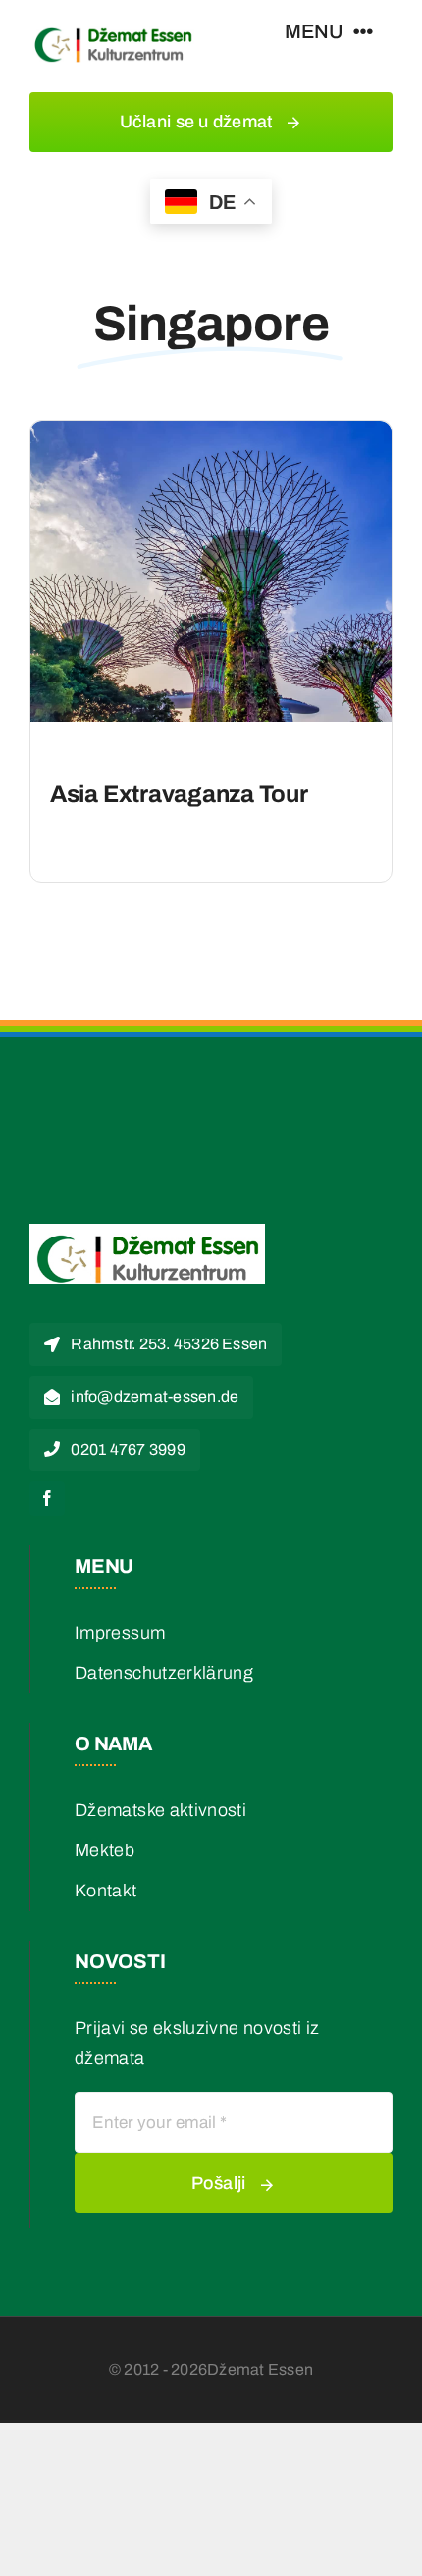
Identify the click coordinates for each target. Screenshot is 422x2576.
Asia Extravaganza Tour (179, 794)
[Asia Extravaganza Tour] (211, 435)
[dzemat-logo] (113, 28)
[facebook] (47, 1498)
